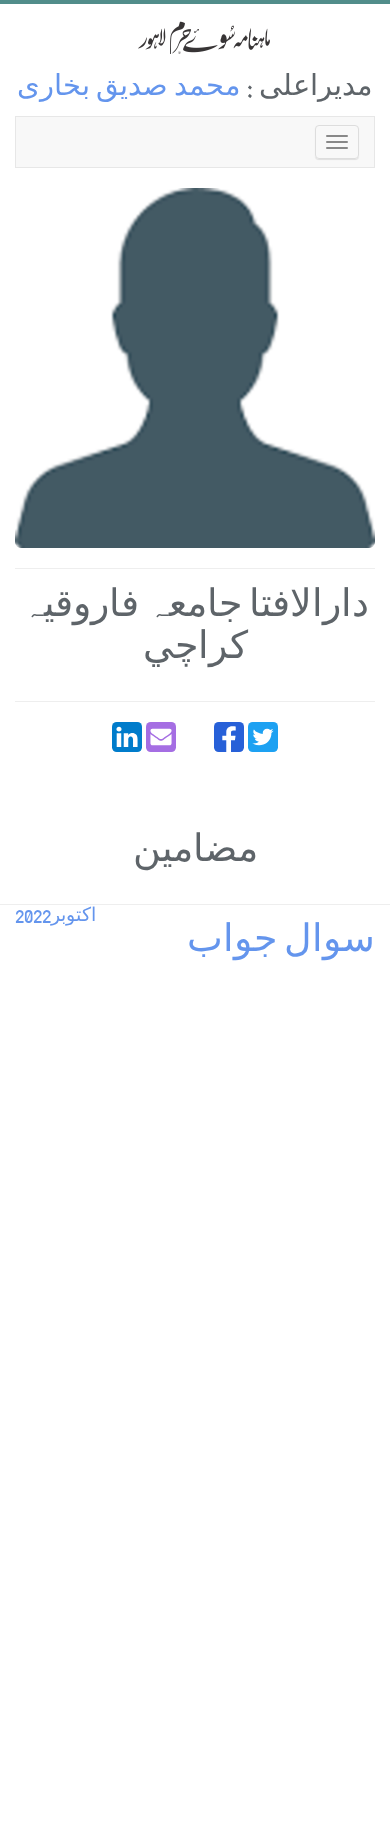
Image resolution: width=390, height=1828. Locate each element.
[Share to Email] (161, 737)
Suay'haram (195, 37)
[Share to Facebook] (229, 737)
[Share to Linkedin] (127, 737)
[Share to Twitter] (263, 737)
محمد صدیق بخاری (129, 89)
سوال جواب (281, 944)
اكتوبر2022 (55, 917)
